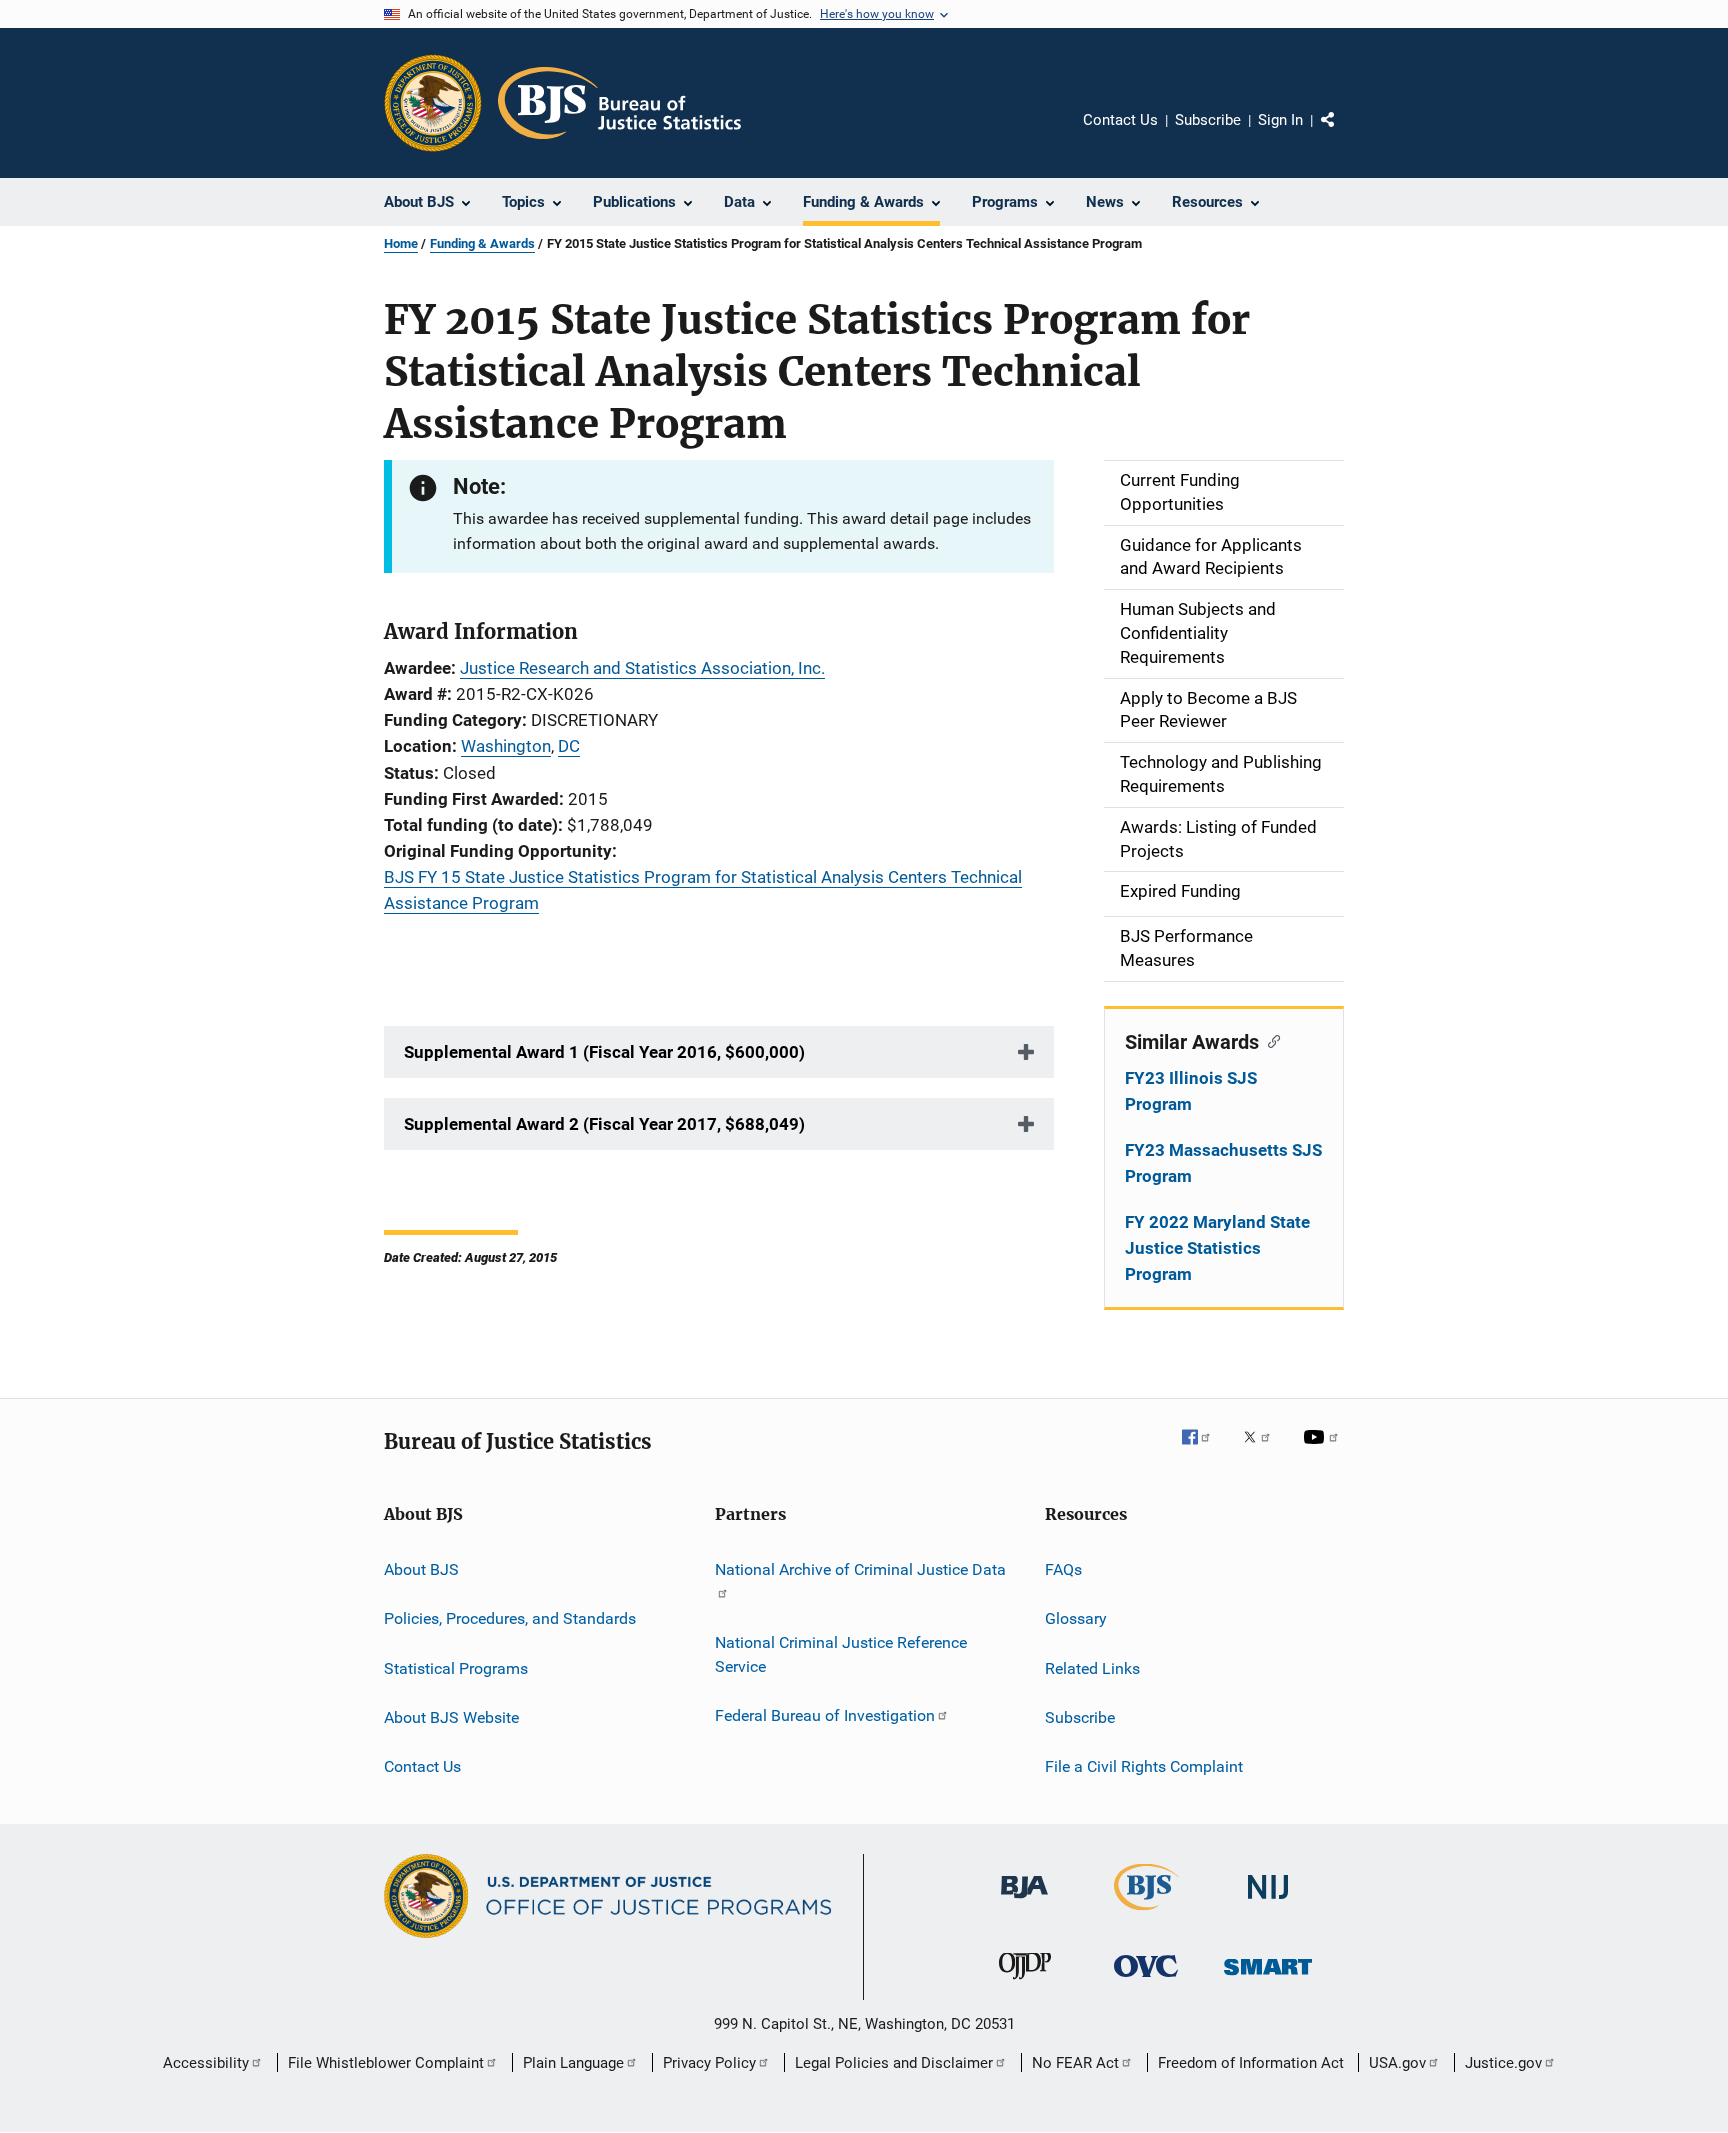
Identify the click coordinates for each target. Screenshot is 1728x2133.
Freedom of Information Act (1251, 2063)
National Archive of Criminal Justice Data (860, 1569)
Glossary (1076, 1618)
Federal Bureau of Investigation (825, 1715)
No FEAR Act (1075, 2063)
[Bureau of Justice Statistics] (1146, 1914)
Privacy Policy (709, 2063)
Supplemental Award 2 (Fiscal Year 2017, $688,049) (604, 1124)
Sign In (1280, 120)
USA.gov (1397, 2063)
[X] (1264, 1451)
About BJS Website (451, 1717)
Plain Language (573, 2063)
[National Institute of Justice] (1268, 1902)
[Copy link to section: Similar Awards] (1269, 1040)
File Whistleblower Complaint (386, 2063)
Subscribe (1208, 120)
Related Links (1092, 1667)
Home (401, 243)
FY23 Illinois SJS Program (1191, 1091)
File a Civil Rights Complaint (1144, 1766)
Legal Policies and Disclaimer (894, 2063)
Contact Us (1120, 120)
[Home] (619, 103)
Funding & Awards (482, 243)
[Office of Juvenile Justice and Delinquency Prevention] (1025, 1983)
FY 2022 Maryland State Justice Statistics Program (1217, 1248)
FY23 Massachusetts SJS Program (1223, 1163)
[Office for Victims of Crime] (1146, 1980)
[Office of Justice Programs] (433, 103)
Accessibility (206, 2063)
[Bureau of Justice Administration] (1024, 1902)
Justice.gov (1503, 2063)
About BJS (421, 1569)
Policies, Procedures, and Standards (510, 1618)
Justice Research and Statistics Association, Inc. (642, 668)
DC (569, 746)
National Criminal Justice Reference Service (841, 1654)
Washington (506, 746)
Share (1344, 134)
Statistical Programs (456, 1667)
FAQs (1063, 1569)
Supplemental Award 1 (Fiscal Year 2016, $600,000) (604, 1052)
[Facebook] (1204, 1451)
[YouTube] (1324, 1451)
